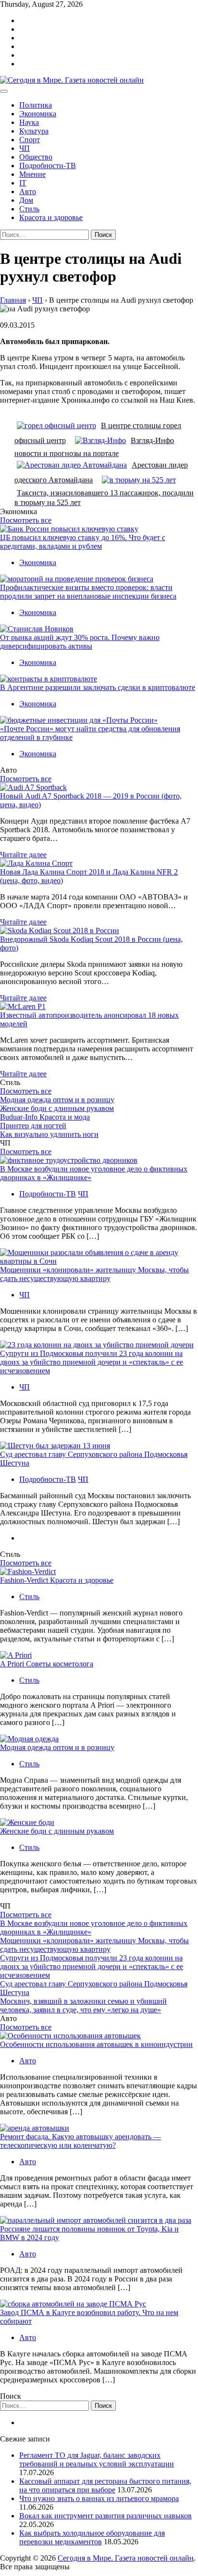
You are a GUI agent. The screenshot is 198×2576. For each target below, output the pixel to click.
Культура (34, 131)
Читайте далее (23, 855)
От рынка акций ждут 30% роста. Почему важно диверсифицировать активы (80, 642)
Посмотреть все (26, 520)
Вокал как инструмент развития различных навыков (105, 2516)
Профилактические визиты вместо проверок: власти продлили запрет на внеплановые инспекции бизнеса (88, 592)
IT (23, 183)
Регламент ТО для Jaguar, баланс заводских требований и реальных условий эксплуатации (97, 2459)
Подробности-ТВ (48, 166)
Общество (36, 157)
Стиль (29, 209)
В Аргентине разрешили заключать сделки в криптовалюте (98, 687)
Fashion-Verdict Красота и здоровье (57, 1580)
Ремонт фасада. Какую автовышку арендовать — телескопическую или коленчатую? (80, 2141)
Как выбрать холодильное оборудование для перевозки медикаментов (92, 2537)
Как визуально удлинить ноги (49, 1134)
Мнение (32, 174)
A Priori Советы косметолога (47, 1664)
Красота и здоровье (51, 217)
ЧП (25, 148)
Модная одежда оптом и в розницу (57, 1100)
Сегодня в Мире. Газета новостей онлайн (126, 2558)
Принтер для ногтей (33, 1126)
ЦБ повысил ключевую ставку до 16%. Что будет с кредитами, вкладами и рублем (83, 542)
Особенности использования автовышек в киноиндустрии (96, 2044)
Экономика (38, 114)
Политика (36, 105)
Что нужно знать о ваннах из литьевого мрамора (99, 2498)
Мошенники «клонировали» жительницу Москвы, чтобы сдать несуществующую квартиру (94, 1274)
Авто (28, 191)
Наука (29, 122)
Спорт (30, 140)
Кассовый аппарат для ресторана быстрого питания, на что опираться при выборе (105, 2485)
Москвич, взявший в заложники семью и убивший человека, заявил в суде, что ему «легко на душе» (83, 2005)
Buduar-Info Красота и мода (45, 1117)
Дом (26, 200)
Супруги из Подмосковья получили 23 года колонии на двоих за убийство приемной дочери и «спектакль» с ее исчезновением (92, 1362)
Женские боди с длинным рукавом (57, 1108)
